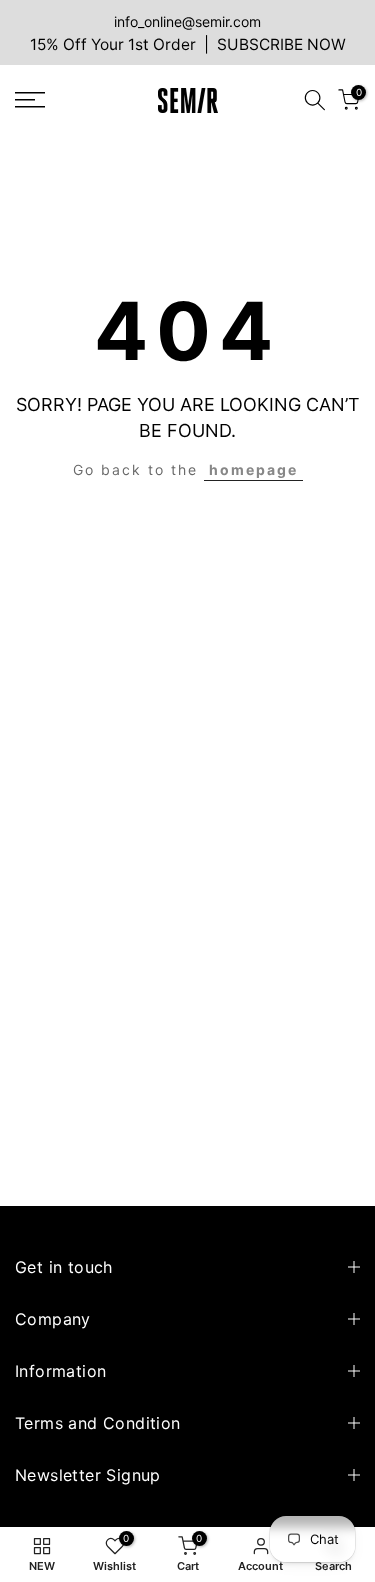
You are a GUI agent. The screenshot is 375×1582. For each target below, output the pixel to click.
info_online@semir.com (187, 21)
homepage (253, 469)
